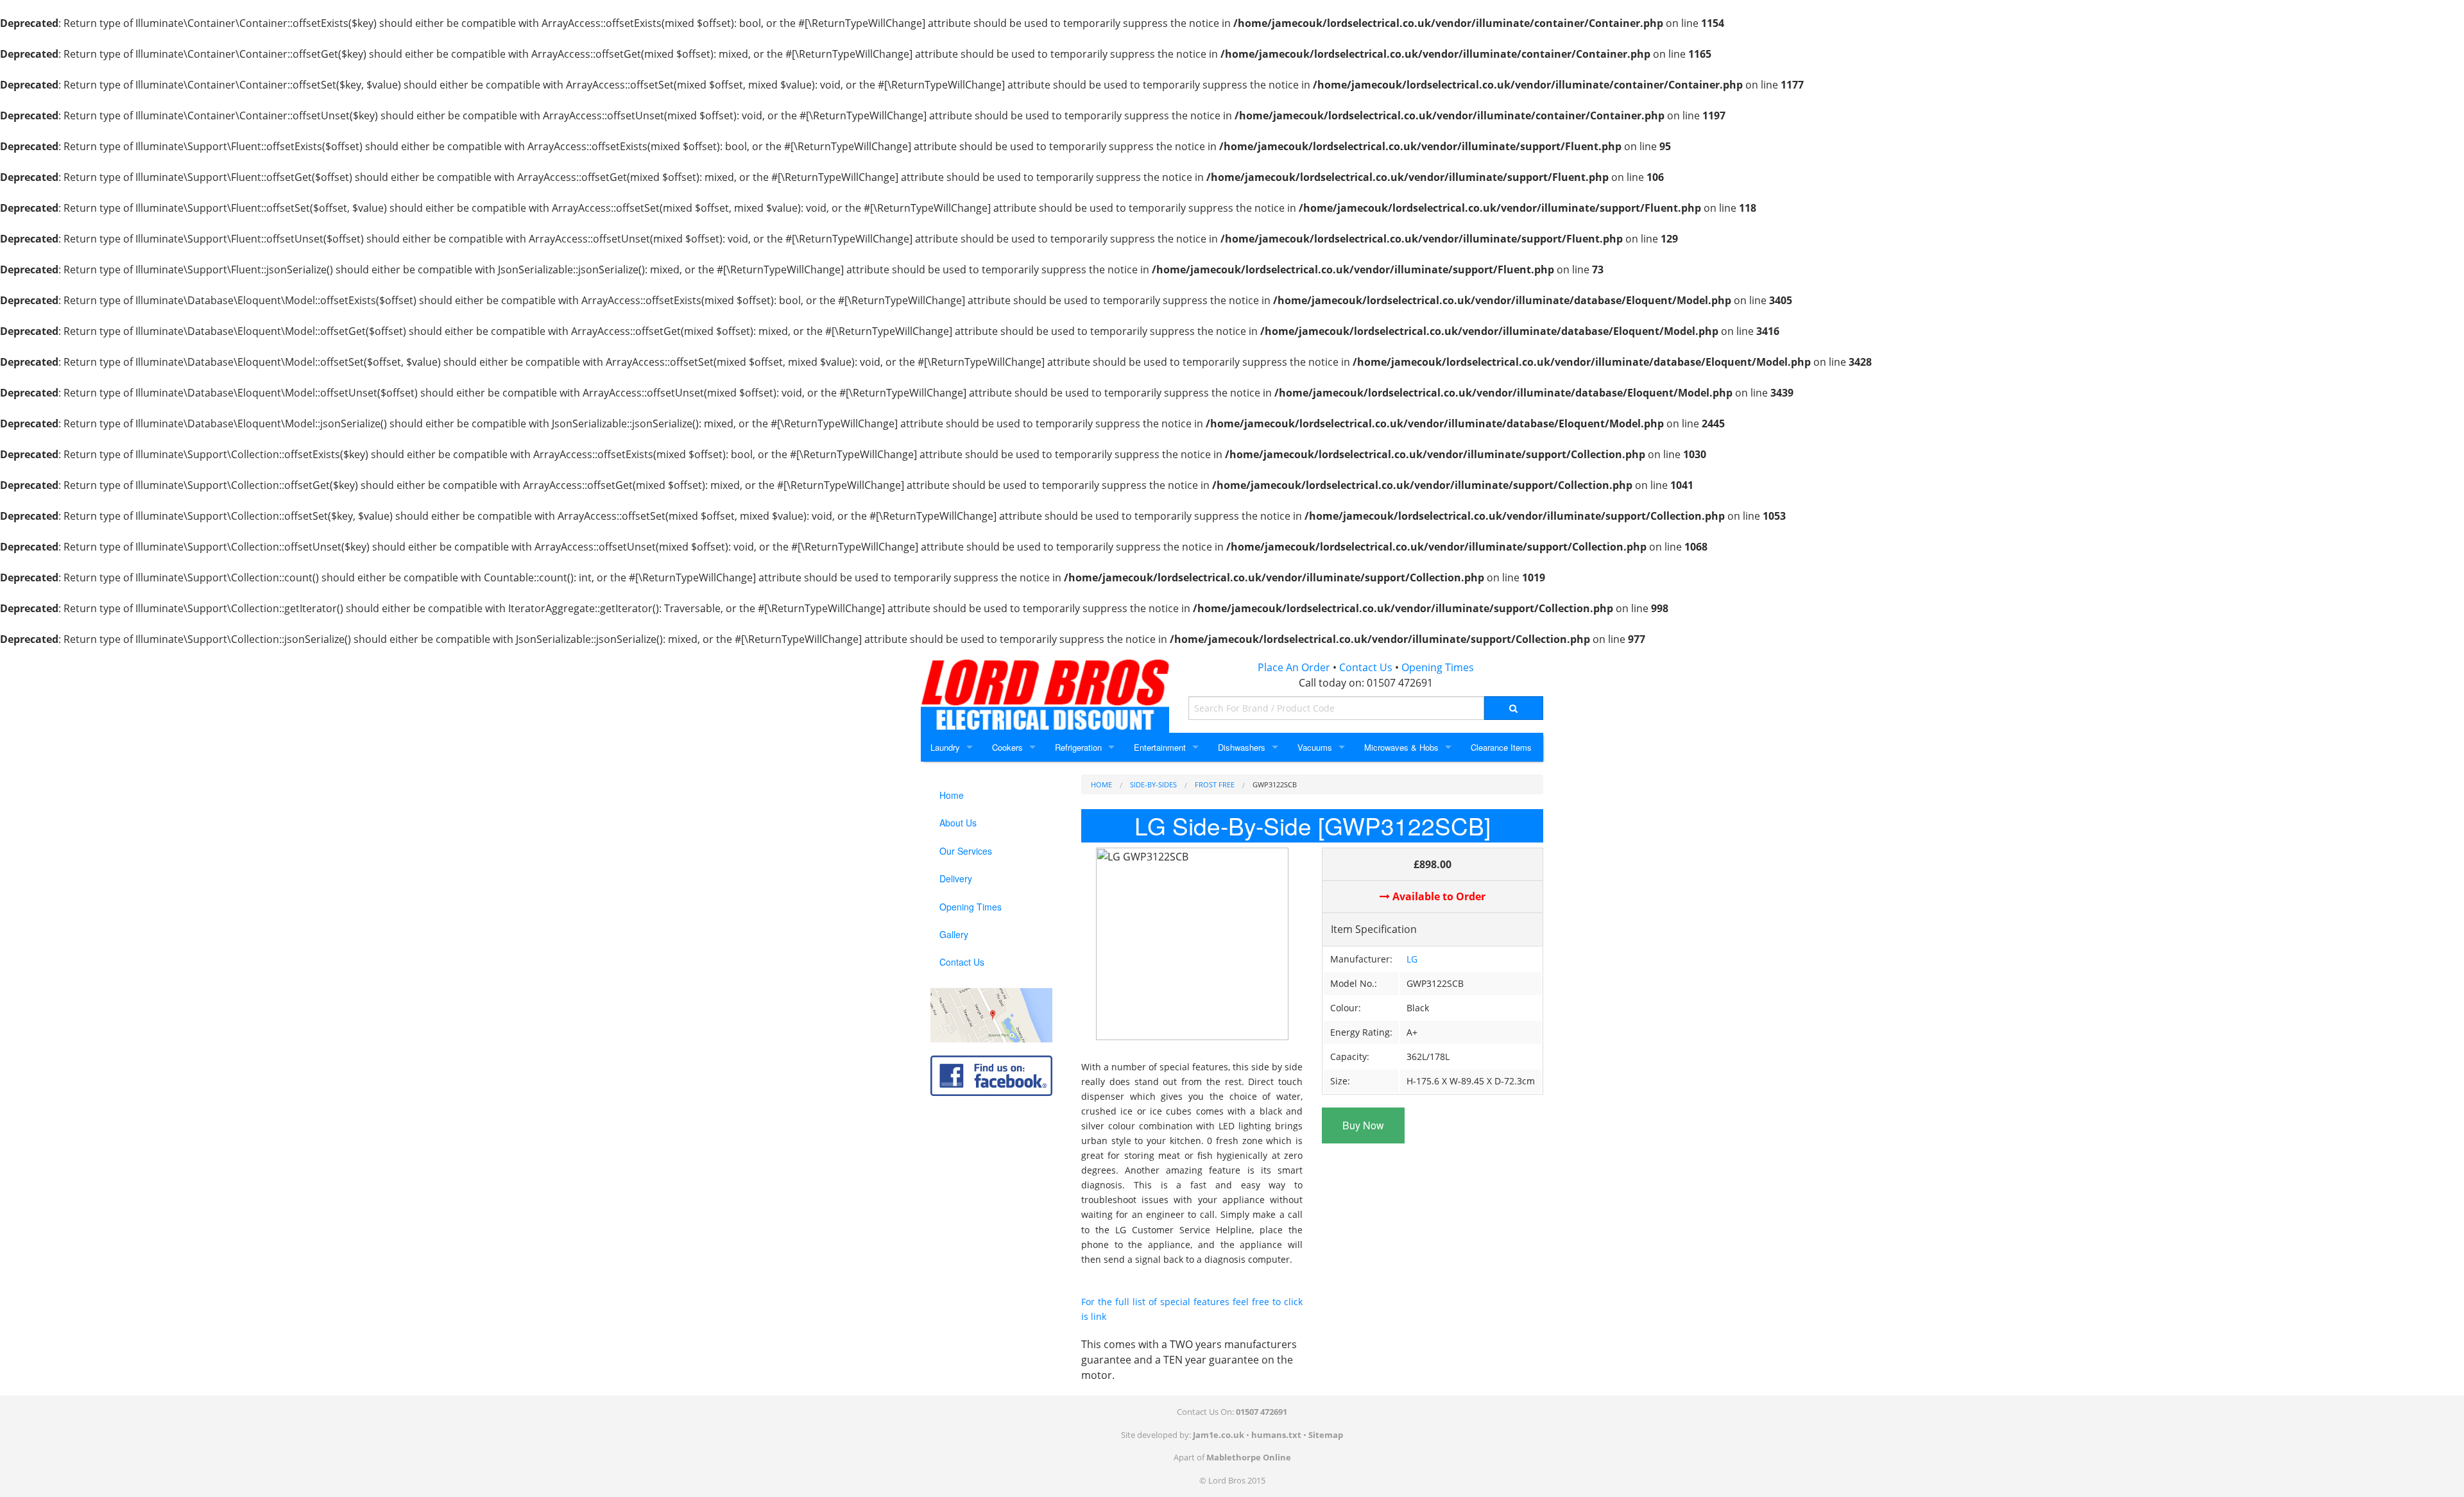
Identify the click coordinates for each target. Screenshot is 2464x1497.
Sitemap (1326, 1435)
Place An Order (1294, 667)
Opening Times (1438, 667)
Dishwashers (1242, 747)
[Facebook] (991, 1075)
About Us (958, 823)
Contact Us (1366, 667)
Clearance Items (1501, 747)
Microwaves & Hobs (1401, 747)
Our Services (966, 851)
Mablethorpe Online (1249, 1457)
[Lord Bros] (1045, 691)
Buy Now (1363, 1125)
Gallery (954, 934)
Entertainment (1160, 747)
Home (1101, 784)
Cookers (1007, 747)
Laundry (945, 747)
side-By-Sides (1153, 784)
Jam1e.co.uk (1219, 1435)
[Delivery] (991, 1014)
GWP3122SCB (1275, 784)
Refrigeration (1078, 747)
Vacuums (1315, 747)
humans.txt (1276, 1435)
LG (1412, 959)
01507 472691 (1400, 683)
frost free (1215, 784)
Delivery (956, 878)
